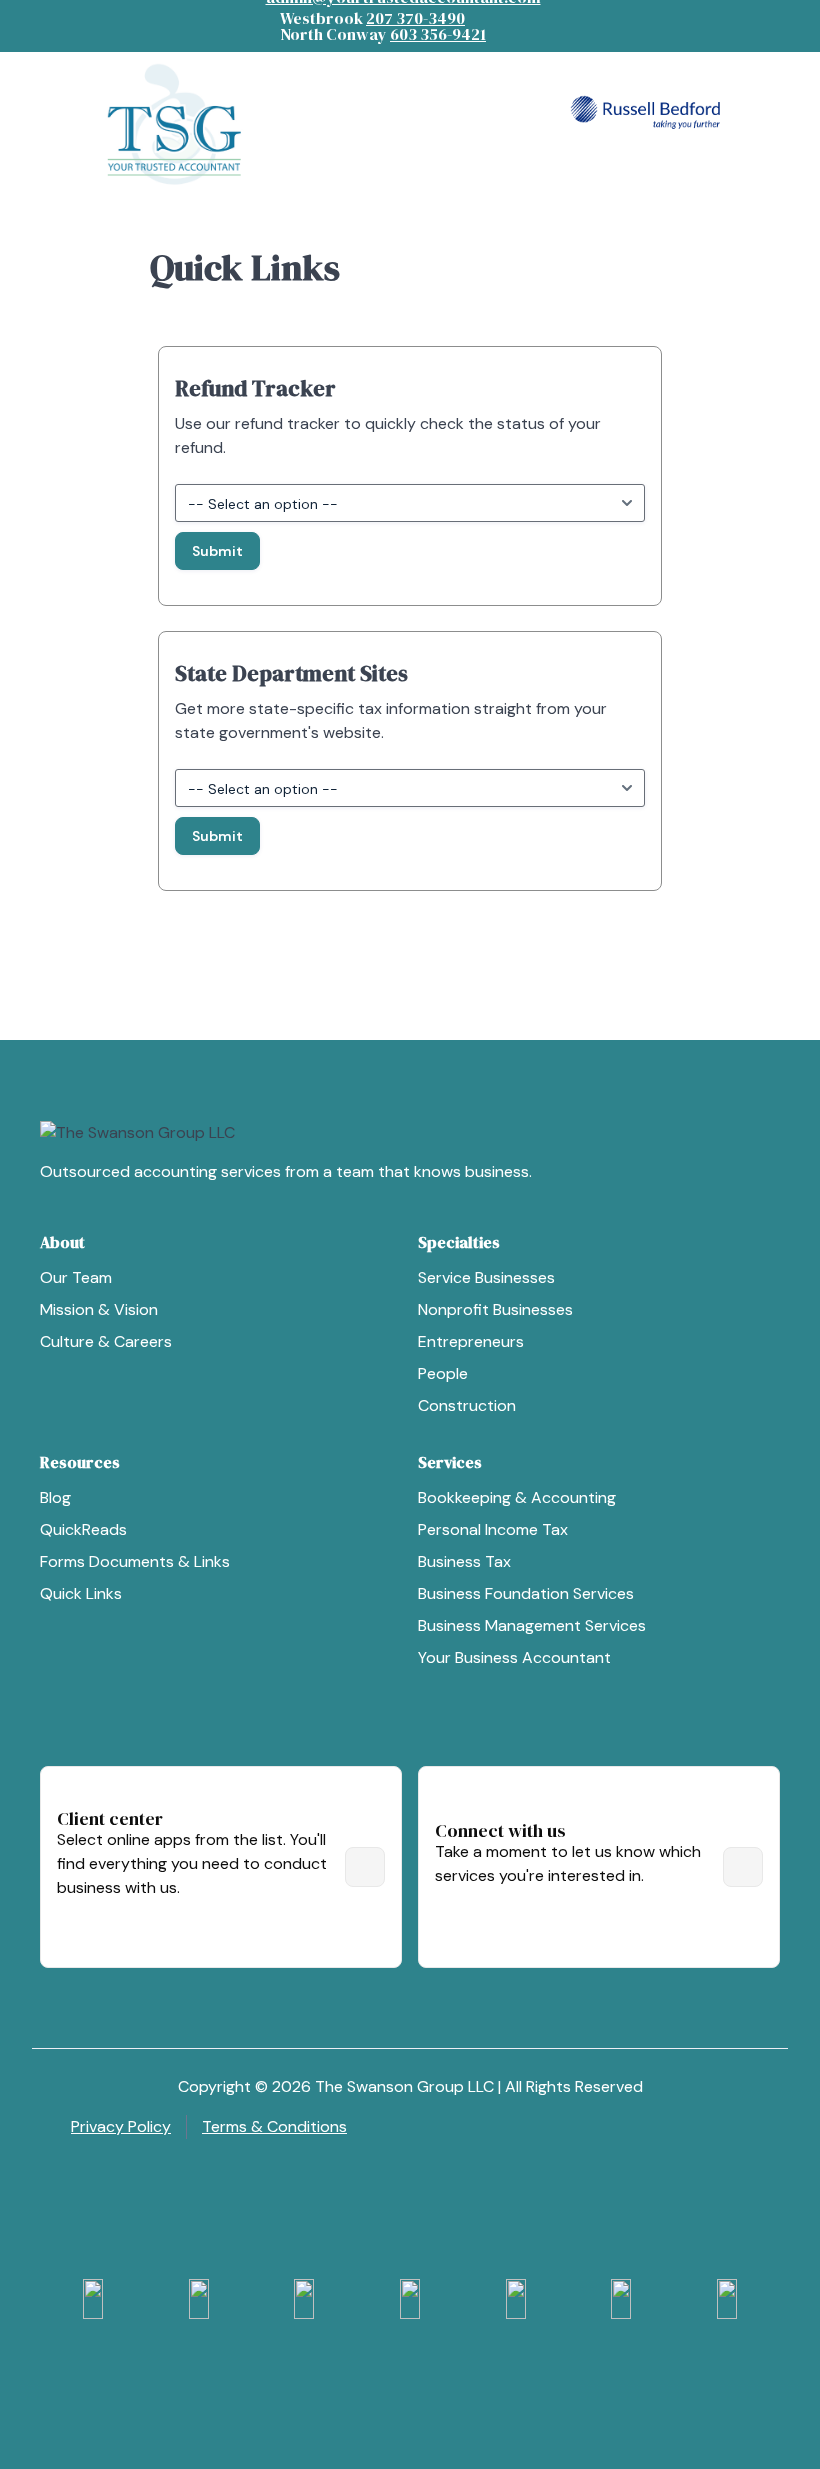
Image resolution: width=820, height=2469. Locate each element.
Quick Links (81, 1593)
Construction (467, 1405)
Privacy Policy (121, 2126)
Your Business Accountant (514, 1657)
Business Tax (464, 1561)
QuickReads (83, 1529)
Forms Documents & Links (135, 1561)
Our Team (76, 1277)
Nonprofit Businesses (495, 1309)
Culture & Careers (106, 1341)
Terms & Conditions (274, 2126)
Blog (55, 1497)
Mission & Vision (99, 1309)
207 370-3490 (415, 18)
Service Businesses (486, 1277)
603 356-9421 (438, 34)
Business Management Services (532, 1625)
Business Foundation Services (526, 1593)
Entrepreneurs (471, 1341)
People (443, 1373)
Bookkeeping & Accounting (517, 1497)
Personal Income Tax (493, 1529)
